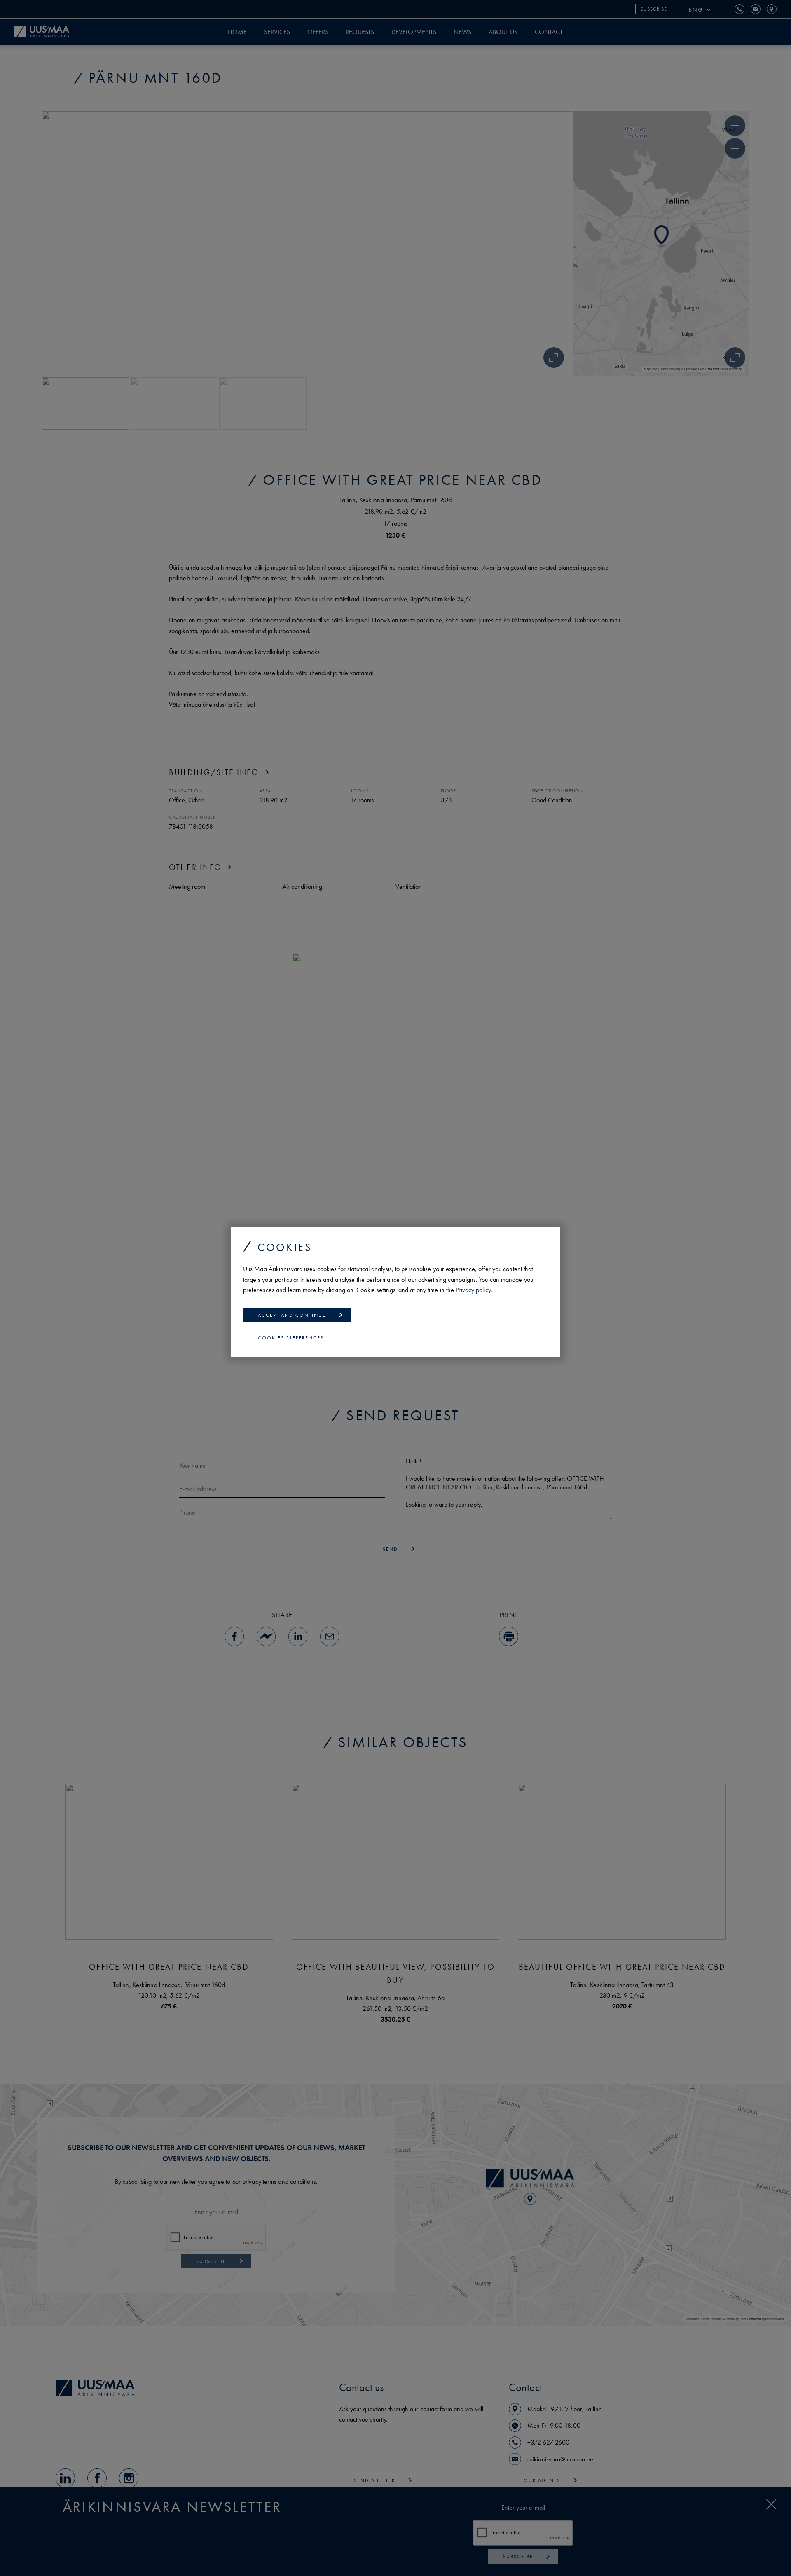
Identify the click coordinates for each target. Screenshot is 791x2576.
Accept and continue (292, 1315)
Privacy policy (473, 1290)
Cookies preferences (291, 1338)
